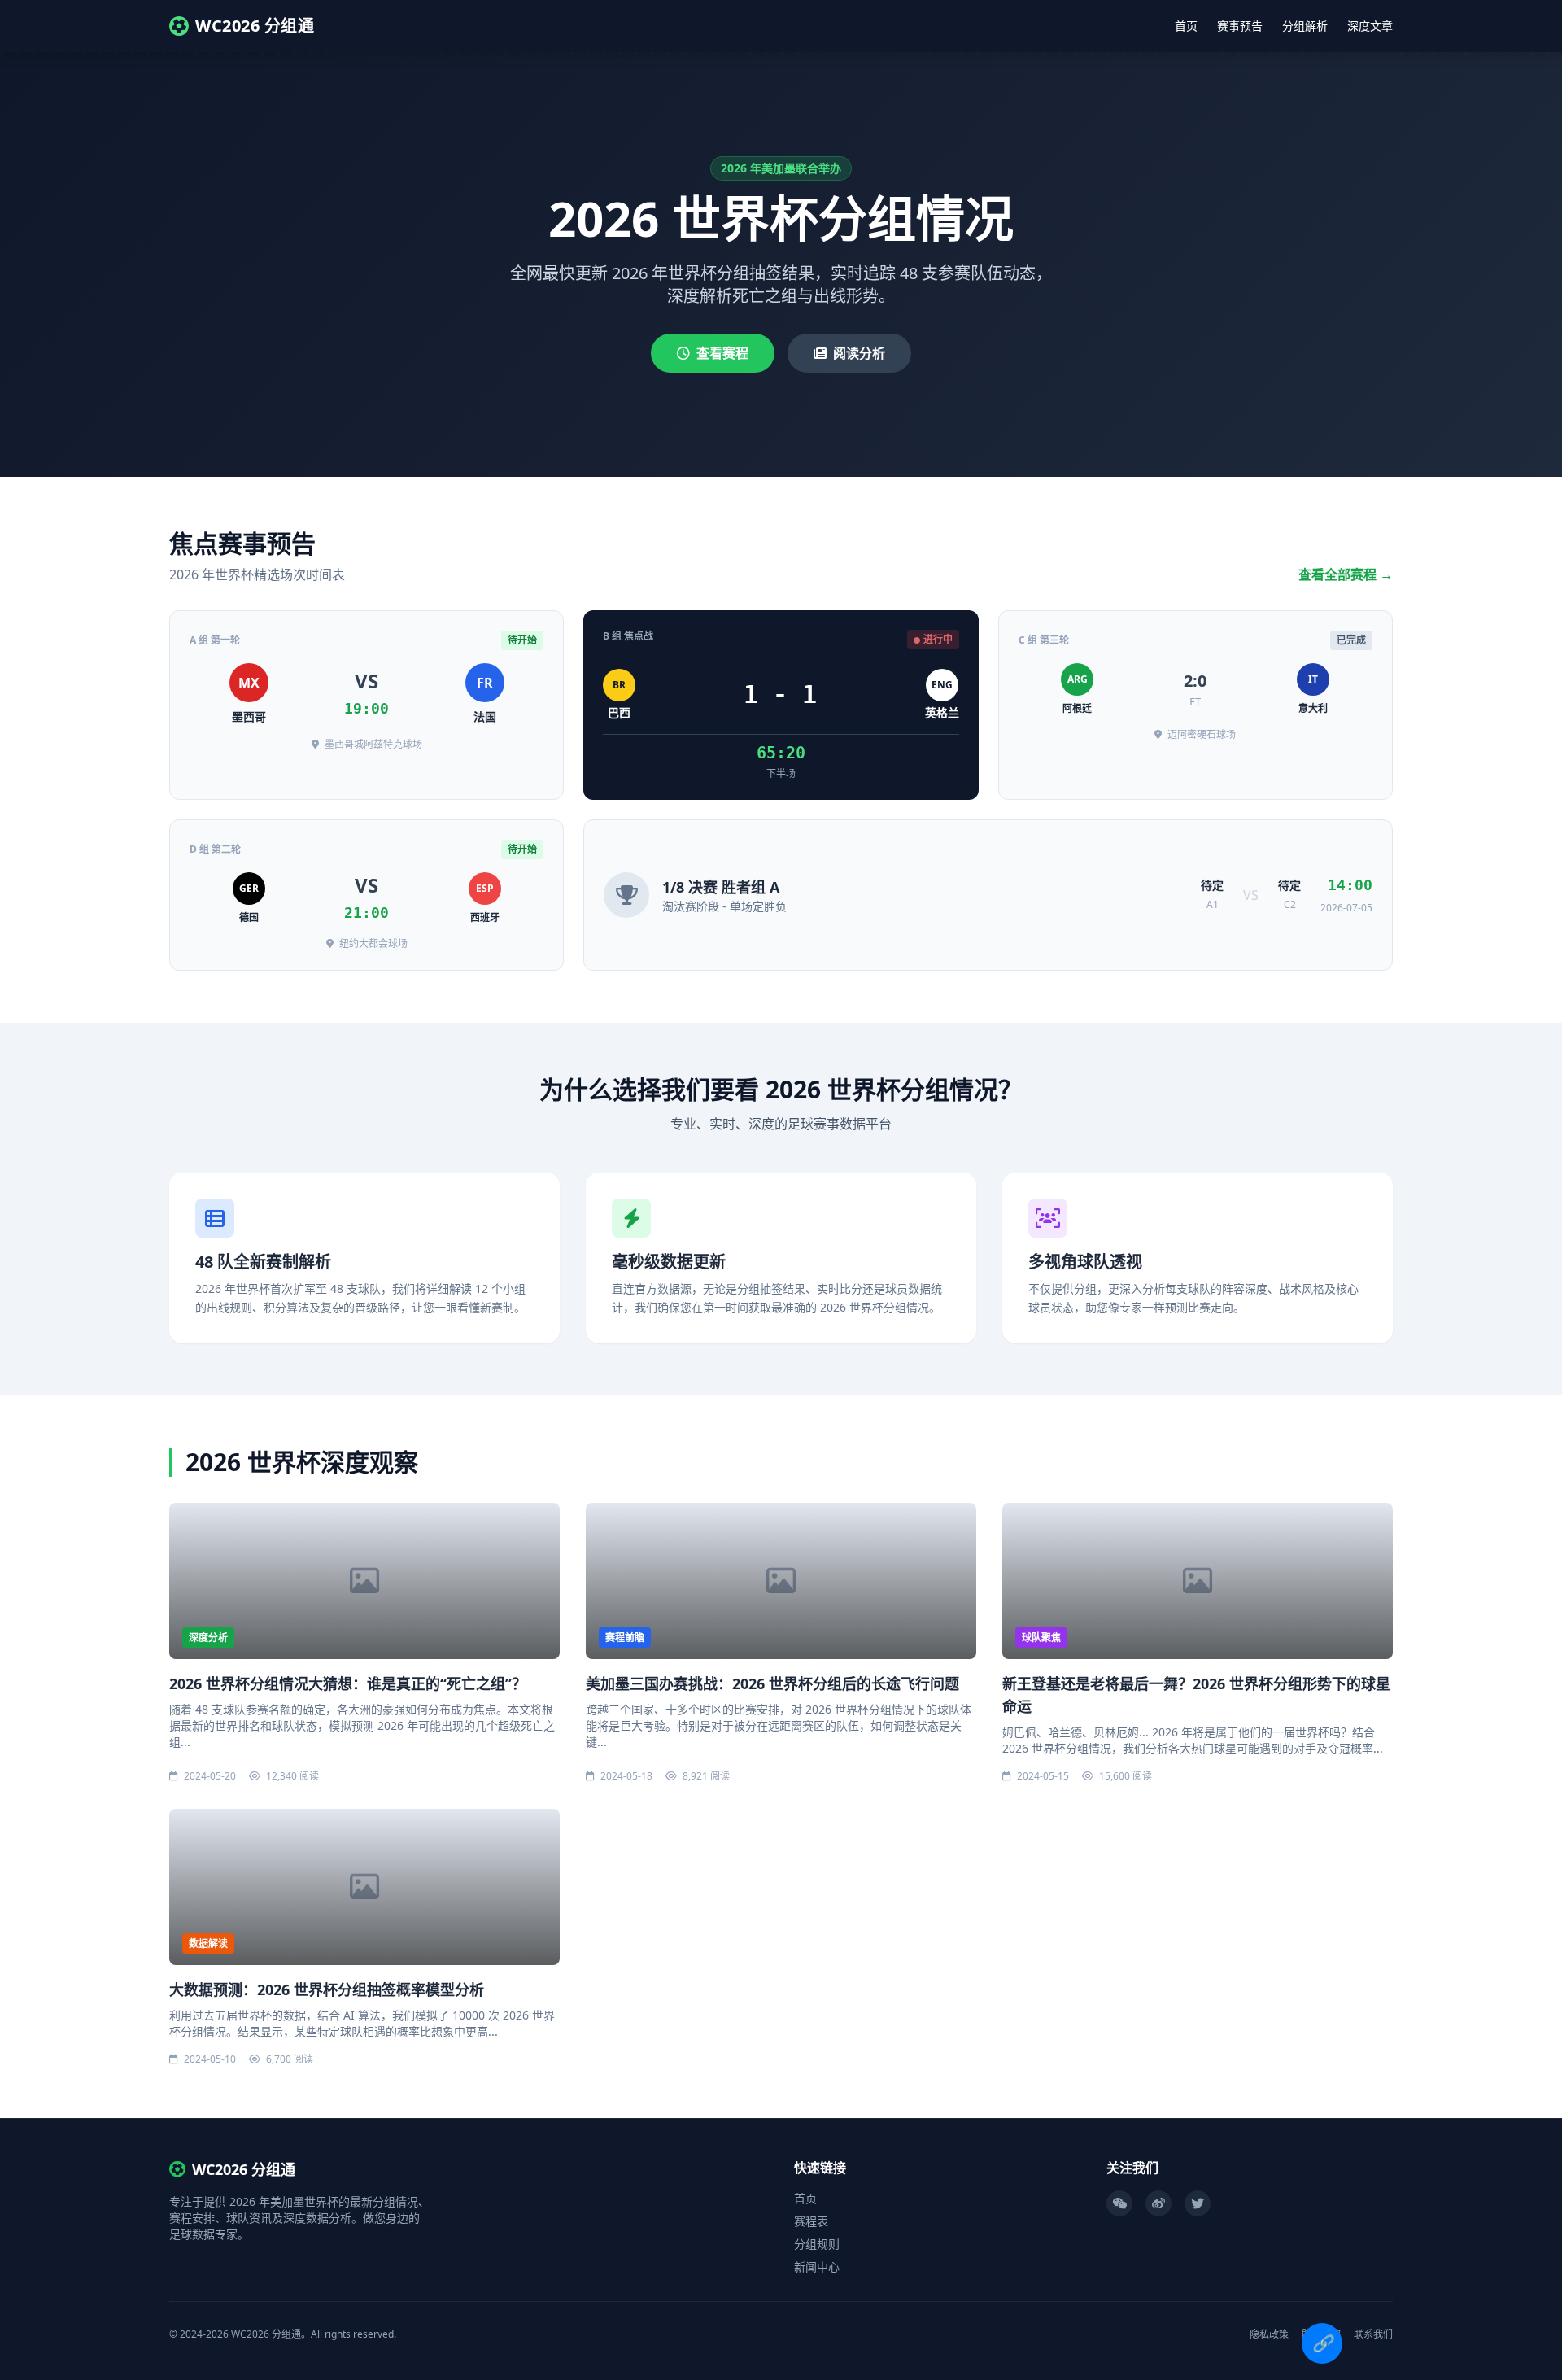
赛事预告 (1240, 26)
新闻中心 (817, 2266)
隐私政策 (1269, 2334)
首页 (1186, 26)
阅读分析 (859, 353)
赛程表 (811, 2221)
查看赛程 (722, 353)
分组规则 (817, 2244)
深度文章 (1370, 26)
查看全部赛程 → (1346, 574)
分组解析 (1305, 26)
